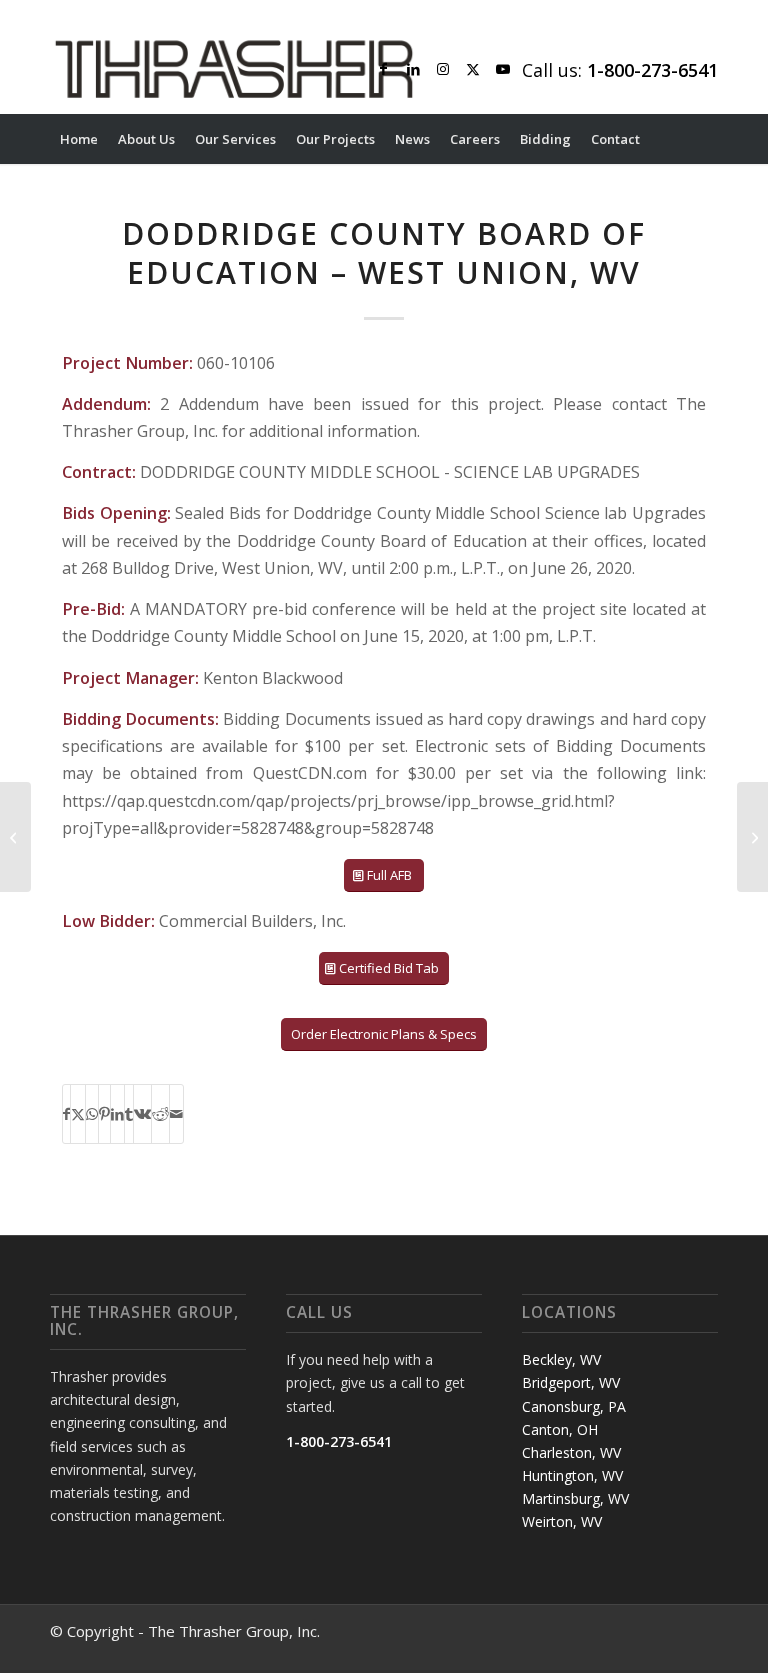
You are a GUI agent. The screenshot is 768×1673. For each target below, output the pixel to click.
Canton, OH (560, 1429)
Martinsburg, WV (575, 1498)
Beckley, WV (561, 1359)
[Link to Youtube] (503, 69)
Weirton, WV (562, 1521)
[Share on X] (78, 1114)
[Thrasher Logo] (234, 69)
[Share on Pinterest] (104, 1114)
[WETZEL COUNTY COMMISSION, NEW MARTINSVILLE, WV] (15, 837)
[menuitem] (79, 139)
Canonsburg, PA (574, 1406)
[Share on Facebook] (66, 1114)
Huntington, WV (572, 1475)
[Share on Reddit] (160, 1114)
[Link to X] (473, 69)
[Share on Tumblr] (129, 1114)
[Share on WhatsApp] (92, 1114)
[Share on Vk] (142, 1114)
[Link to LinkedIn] (413, 69)
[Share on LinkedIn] (117, 1114)
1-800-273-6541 (339, 1441)
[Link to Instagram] (443, 69)
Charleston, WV (571, 1452)
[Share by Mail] (176, 1114)
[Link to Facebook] (383, 69)
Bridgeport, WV (571, 1382)
